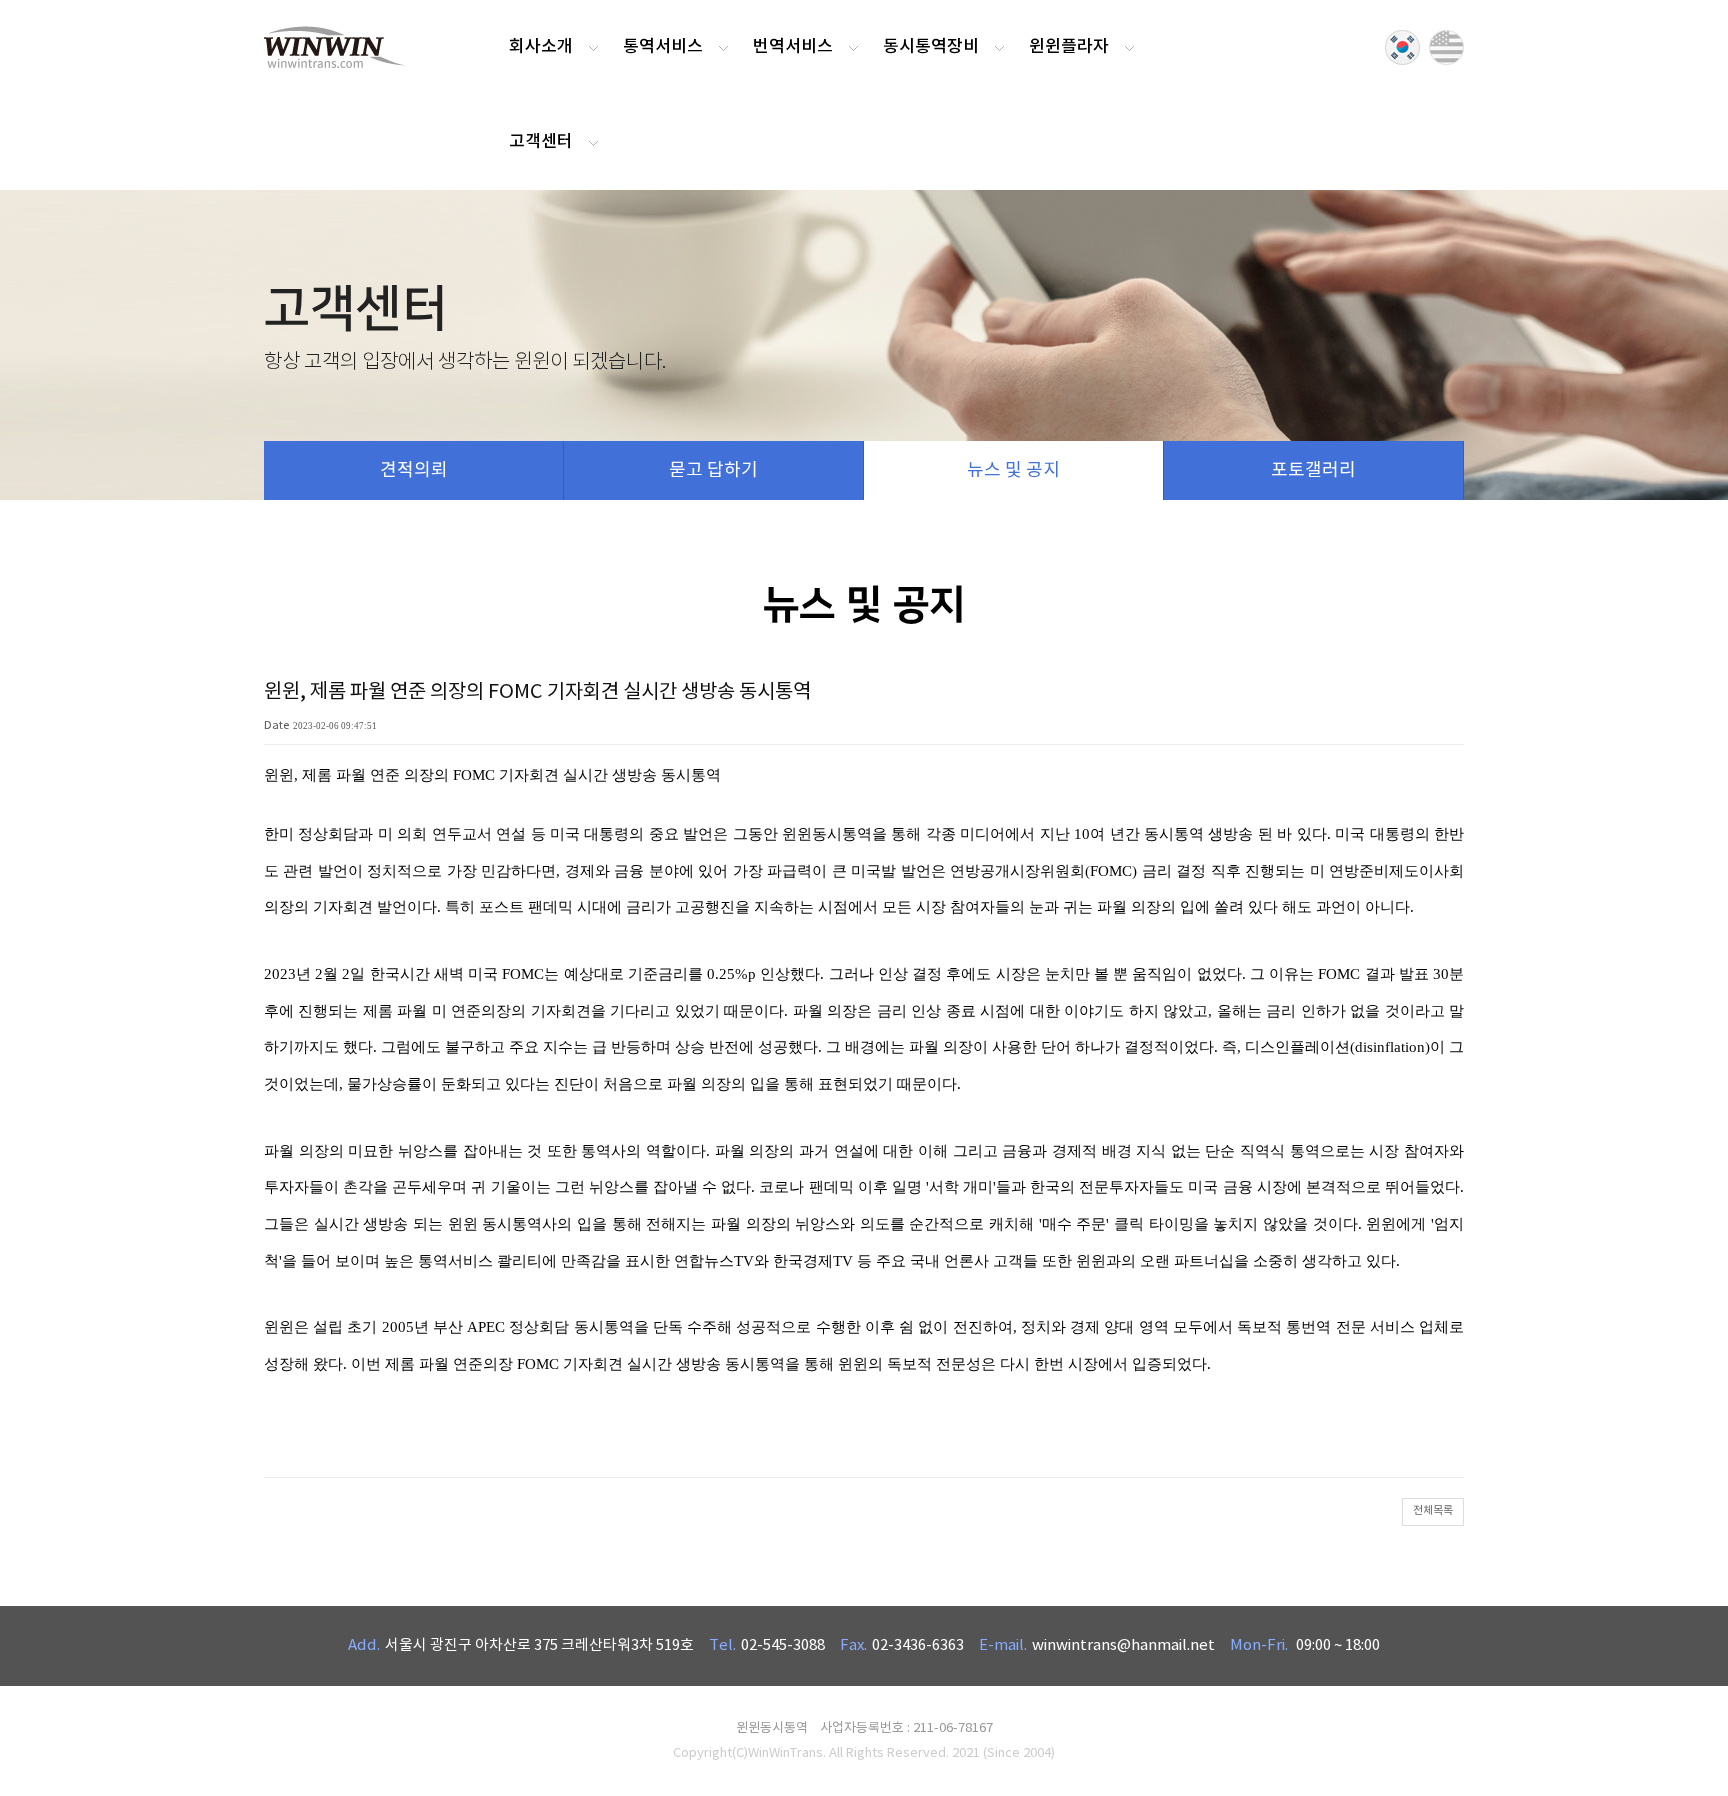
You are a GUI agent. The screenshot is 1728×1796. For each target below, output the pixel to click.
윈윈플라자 (1069, 47)
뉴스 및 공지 (1013, 470)
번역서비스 (793, 47)
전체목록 (1433, 1510)
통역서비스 (663, 47)
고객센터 (541, 142)
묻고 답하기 (713, 470)
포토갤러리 (1313, 470)
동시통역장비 (931, 47)
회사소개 (541, 47)
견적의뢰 (414, 470)
